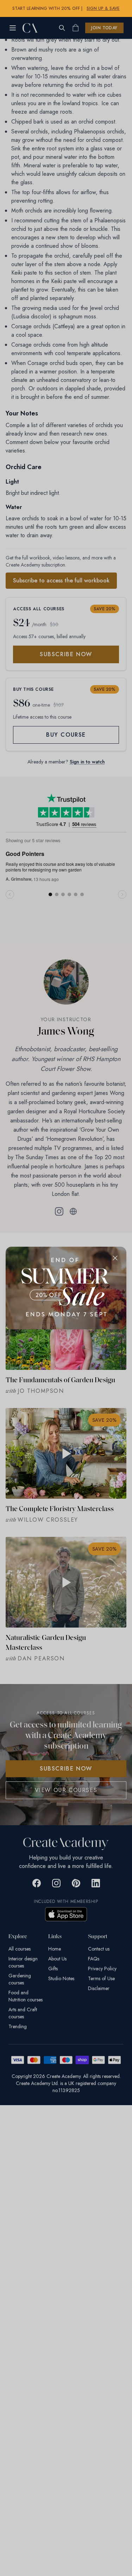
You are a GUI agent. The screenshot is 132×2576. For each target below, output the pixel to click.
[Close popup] (115, 1258)
